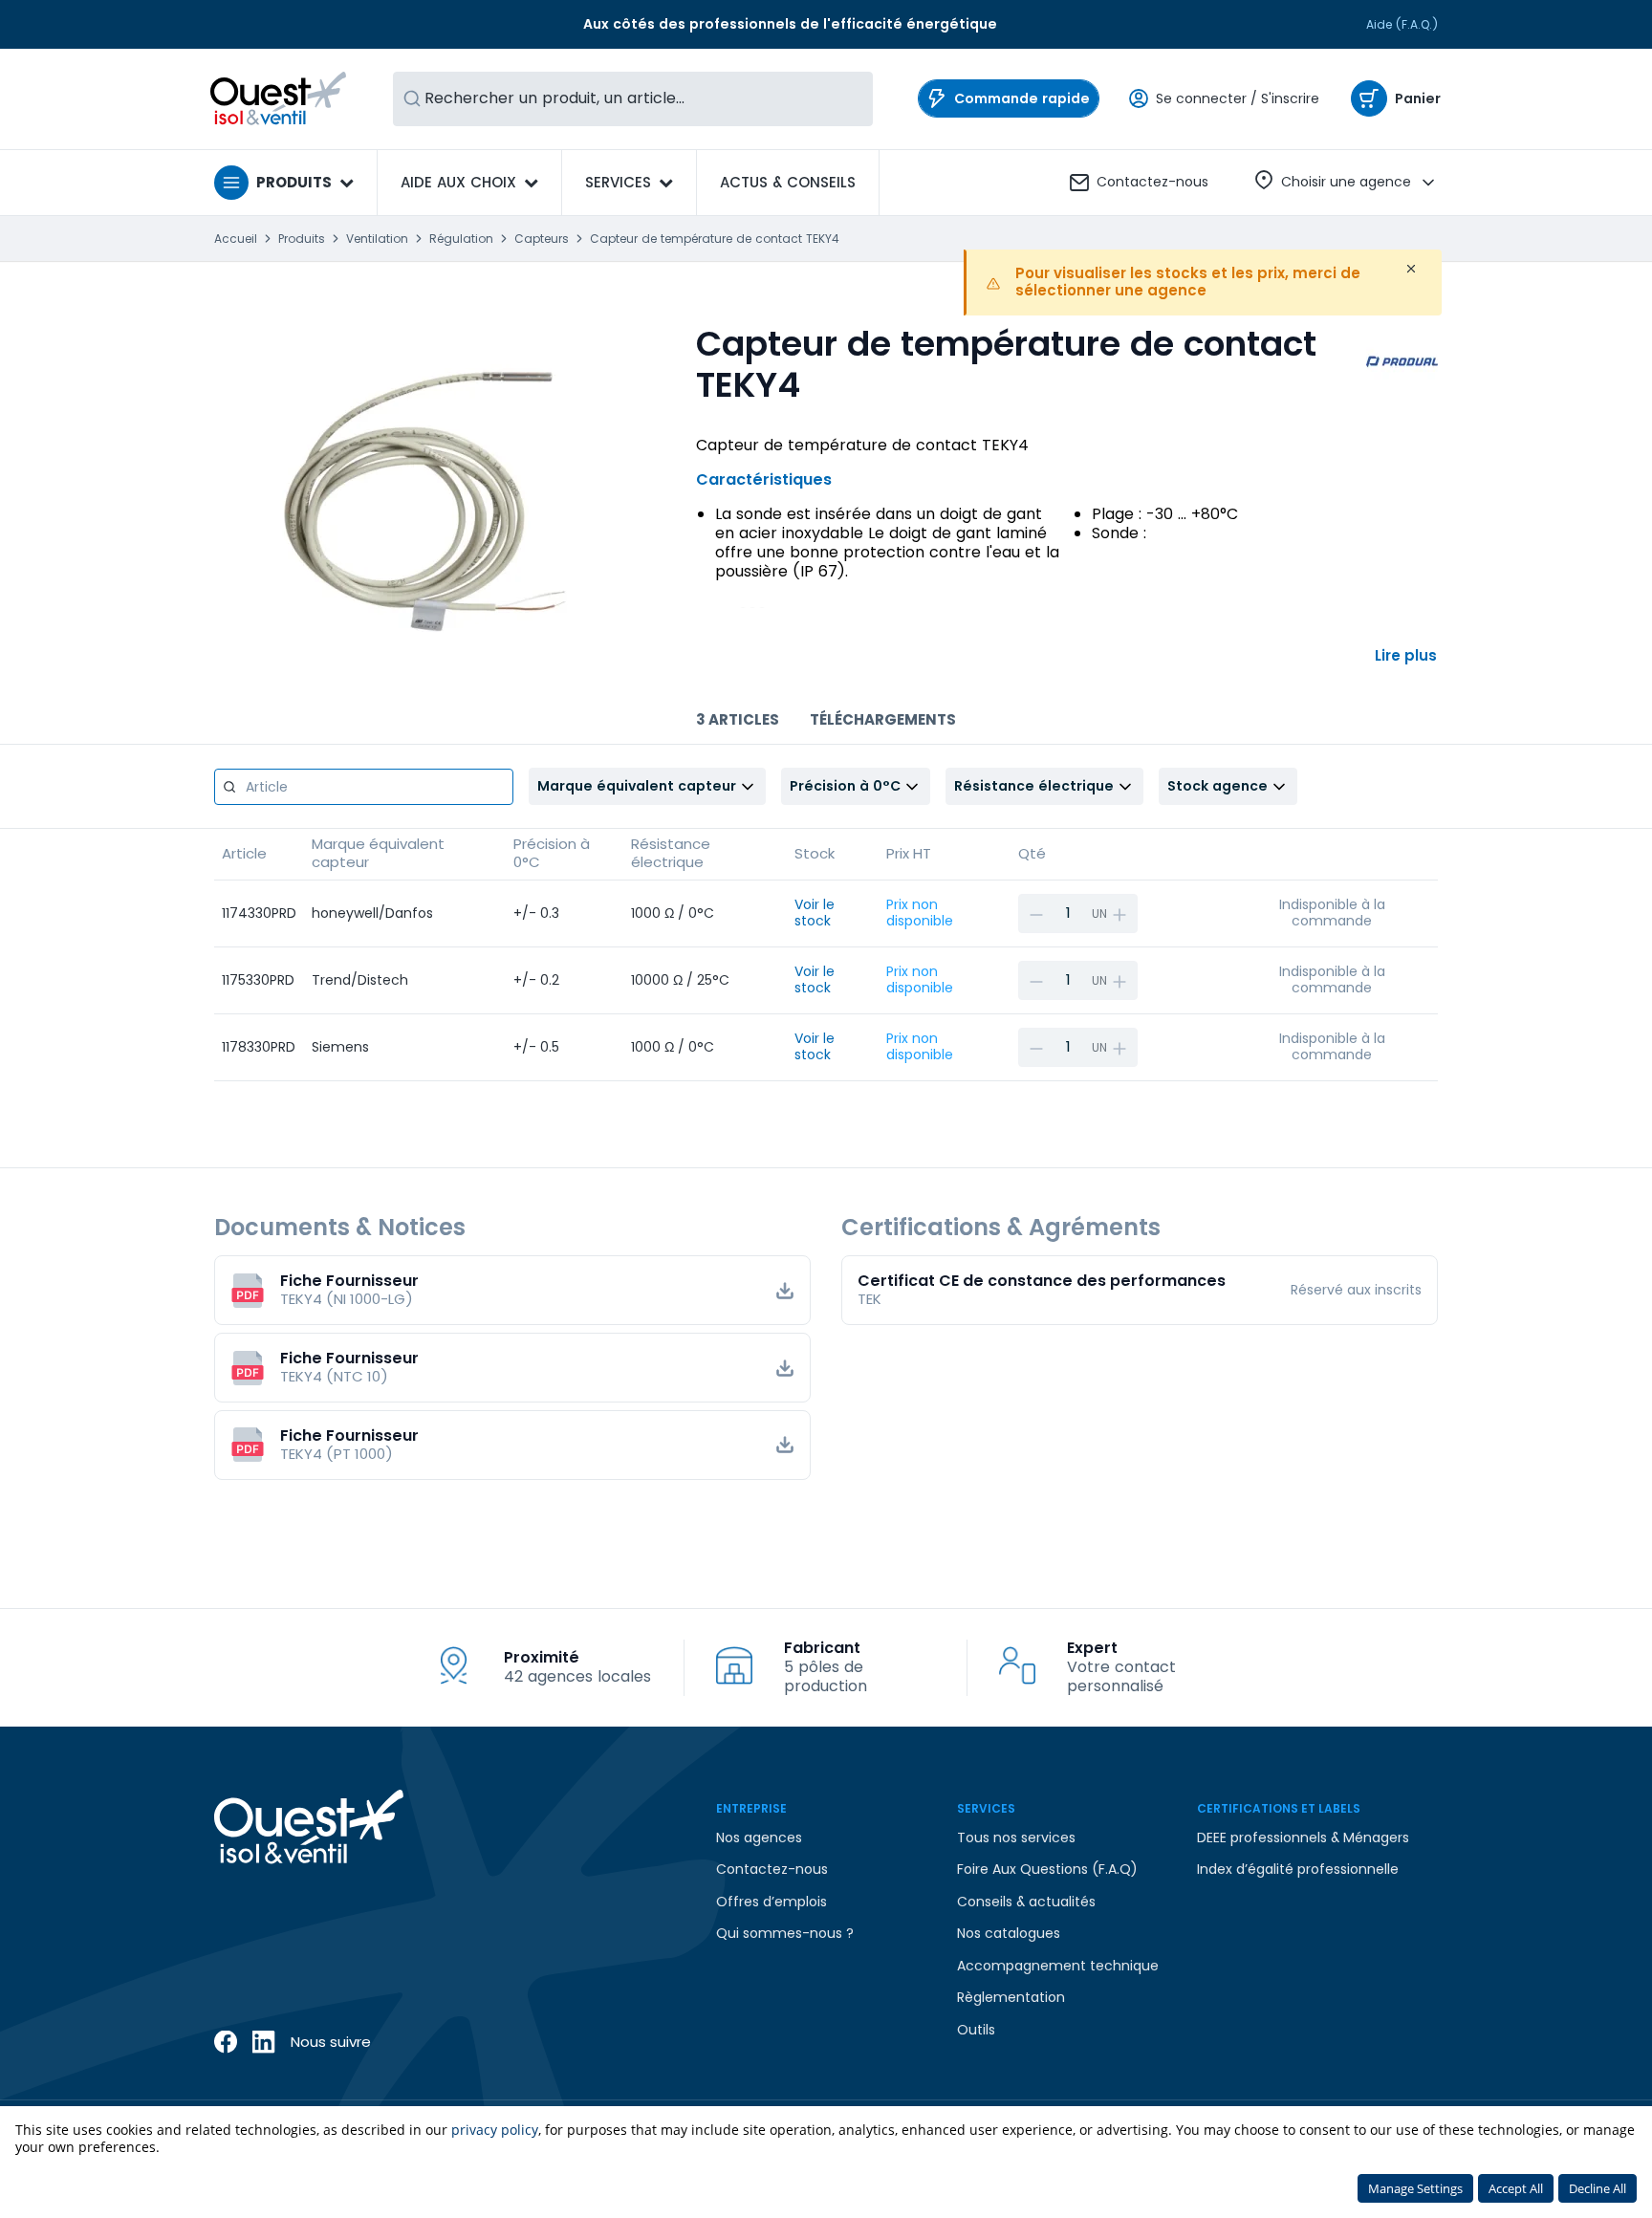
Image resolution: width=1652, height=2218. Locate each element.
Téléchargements (883, 719)
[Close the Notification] (1411, 269)
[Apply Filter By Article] (229, 787)
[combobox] (633, 99)
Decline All (1598, 2188)
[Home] (279, 98)
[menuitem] (788, 183)
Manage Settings (1415, 2188)
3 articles (738, 719)
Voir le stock (815, 913)
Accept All (1516, 2188)
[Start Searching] (412, 99)
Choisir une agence (1346, 182)
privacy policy (495, 2130)
